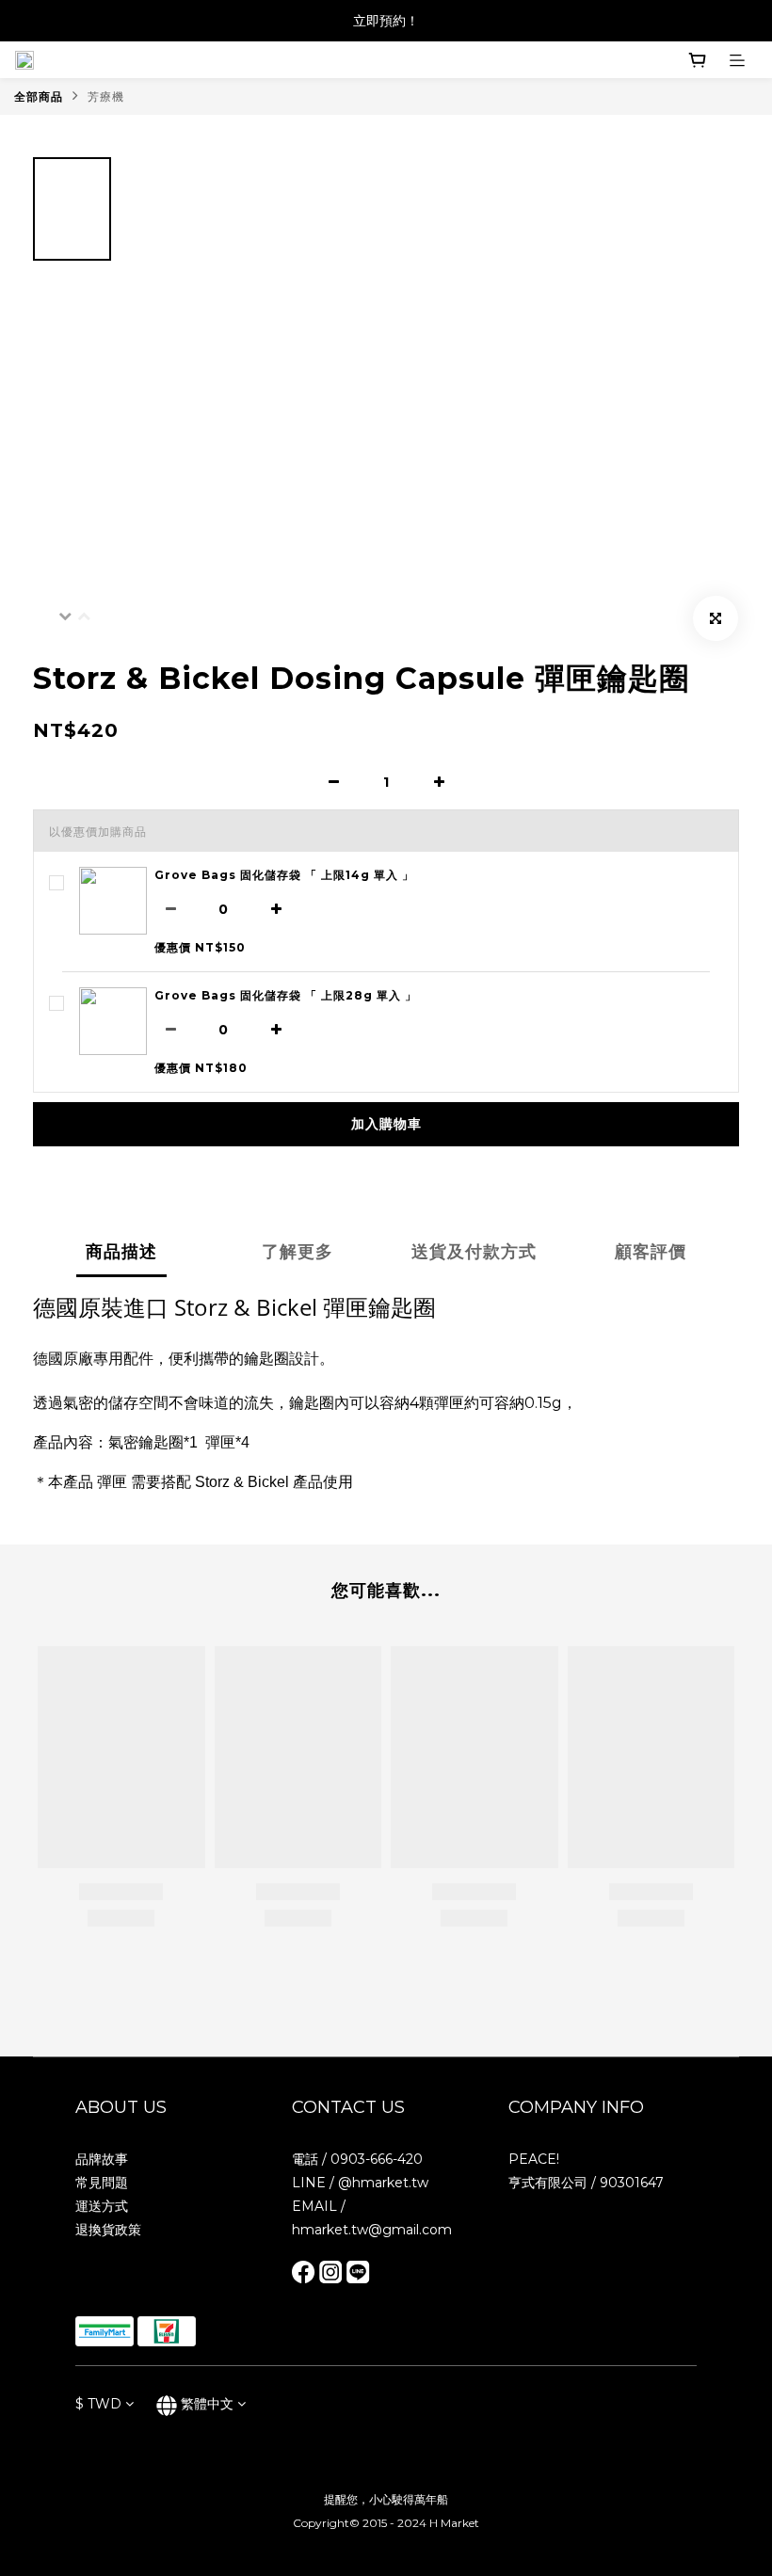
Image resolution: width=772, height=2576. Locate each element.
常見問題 (102, 2183)
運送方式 (102, 2206)
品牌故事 (102, 2159)
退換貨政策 (108, 2230)
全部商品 (39, 96)
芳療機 (106, 96)
